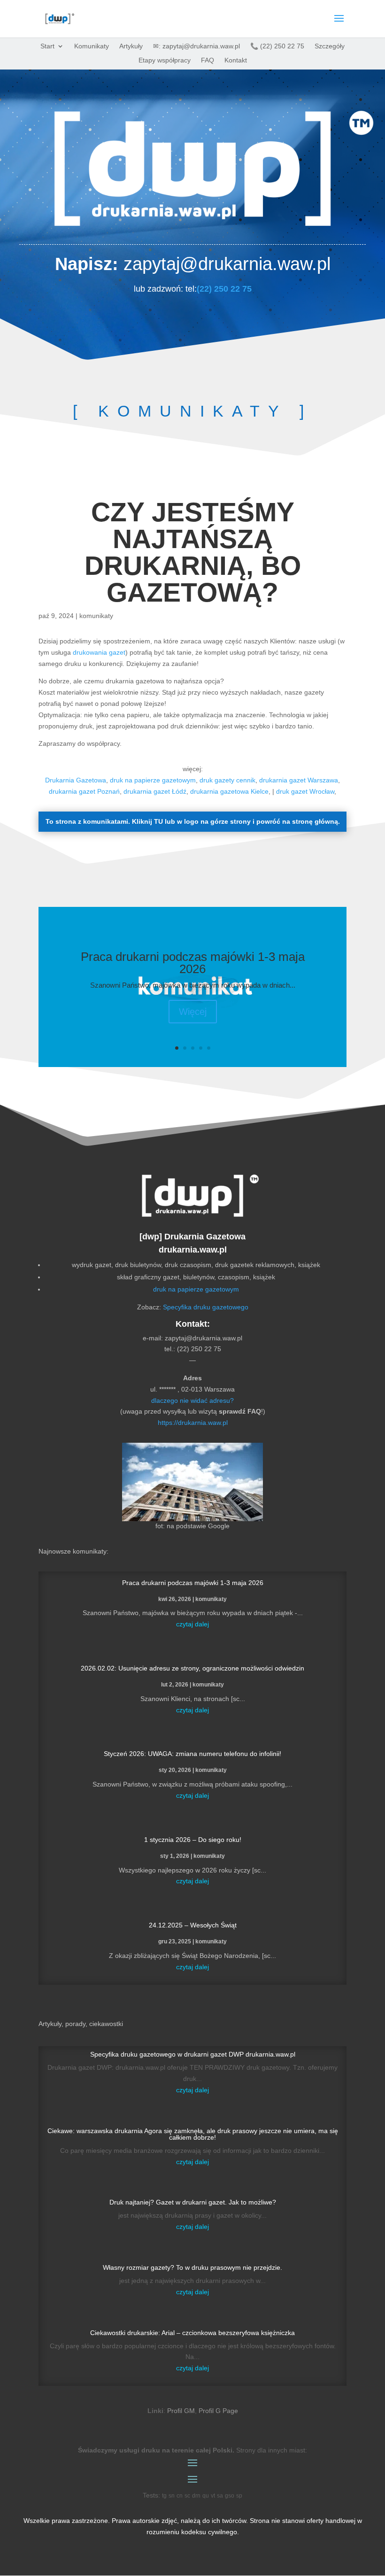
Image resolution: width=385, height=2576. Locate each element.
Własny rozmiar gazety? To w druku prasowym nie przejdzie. (192, 2267)
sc (187, 2496)
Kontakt (236, 60)
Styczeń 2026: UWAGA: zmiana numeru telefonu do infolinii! (192, 1754)
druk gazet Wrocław (305, 791)
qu (206, 2496)
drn (196, 2496)
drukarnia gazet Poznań (84, 791)
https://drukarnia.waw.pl (193, 1423)
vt (213, 2496)
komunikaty (96, 616)
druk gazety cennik (227, 780)
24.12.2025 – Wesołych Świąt (193, 1925)
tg (164, 2496)
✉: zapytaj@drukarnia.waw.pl (196, 46)
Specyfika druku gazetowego (206, 1307)
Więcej (193, 1012)
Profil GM (181, 2411)
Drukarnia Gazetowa (76, 780)
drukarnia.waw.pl (193, 1250)
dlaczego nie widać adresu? (192, 1400)
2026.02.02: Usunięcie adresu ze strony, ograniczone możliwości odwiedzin (192, 1668)
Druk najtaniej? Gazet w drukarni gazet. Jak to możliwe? (193, 2202)
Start (47, 46)
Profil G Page (218, 2411)
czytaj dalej (192, 1624)
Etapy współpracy (165, 60)
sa (220, 2496)
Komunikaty (92, 46)
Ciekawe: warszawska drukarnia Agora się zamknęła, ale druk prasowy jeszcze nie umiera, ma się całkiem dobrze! (193, 2134)
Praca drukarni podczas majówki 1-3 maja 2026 (193, 963)
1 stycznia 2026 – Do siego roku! (193, 1840)
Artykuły (131, 46)
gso (230, 2496)
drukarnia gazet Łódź (155, 791)
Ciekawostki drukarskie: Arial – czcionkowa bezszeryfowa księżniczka (192, 2333)
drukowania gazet (99, 652)
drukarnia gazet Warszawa (299, 780)
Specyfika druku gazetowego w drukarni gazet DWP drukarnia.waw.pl (193, 2054)
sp (239, 2496)
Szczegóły (330, 46)
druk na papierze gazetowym (153, 780)
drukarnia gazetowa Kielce (229, 791)
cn (180, 2496)
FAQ (208, 60)
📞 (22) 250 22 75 (277, 46)
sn (172, 2496)
